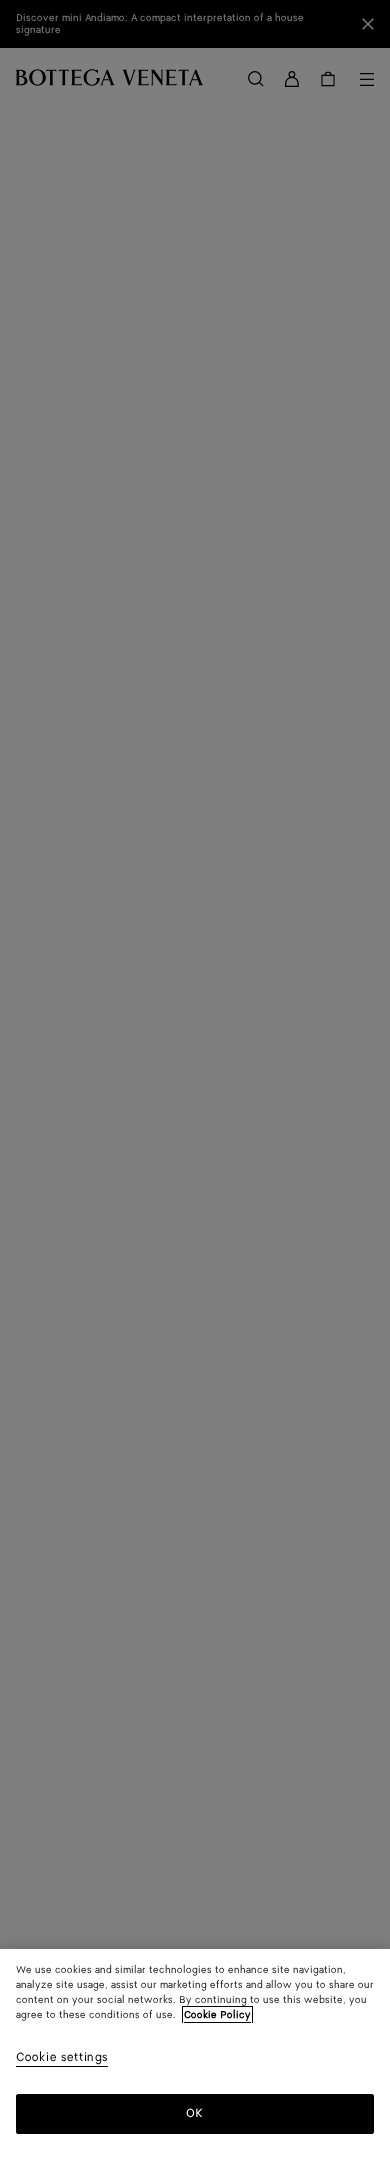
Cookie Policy (217, 2015)
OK (194, 2113)
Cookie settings (62, 2058)
